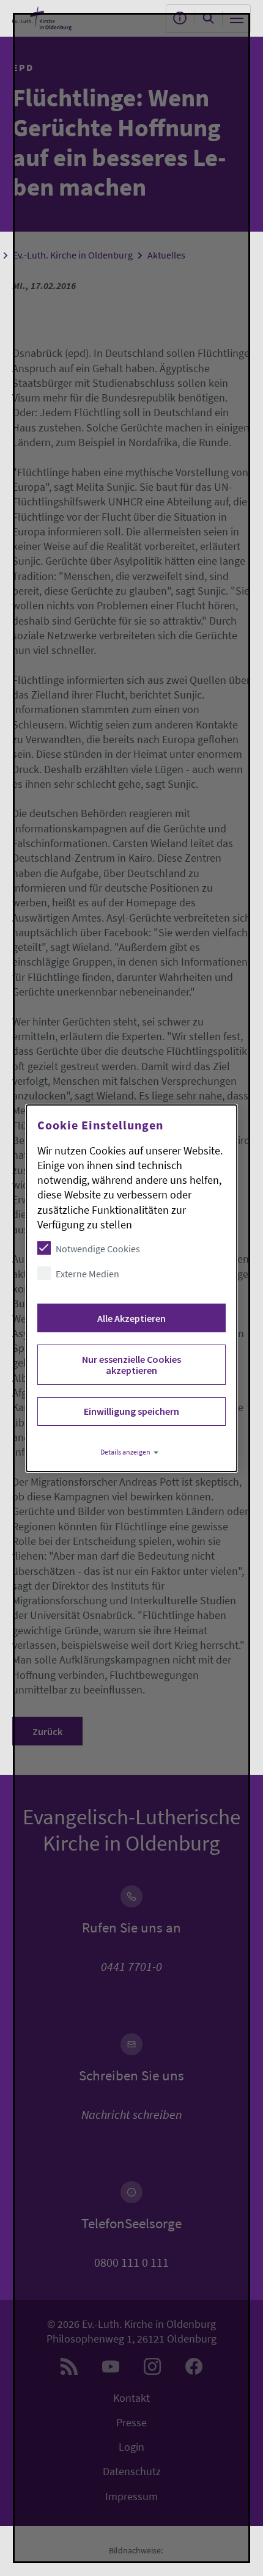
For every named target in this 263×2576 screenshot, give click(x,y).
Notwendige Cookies (98, 1249)
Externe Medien (87, 1274)
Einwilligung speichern (131, 1411)
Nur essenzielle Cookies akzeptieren (131, 1365)
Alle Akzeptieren (131, 1318)
